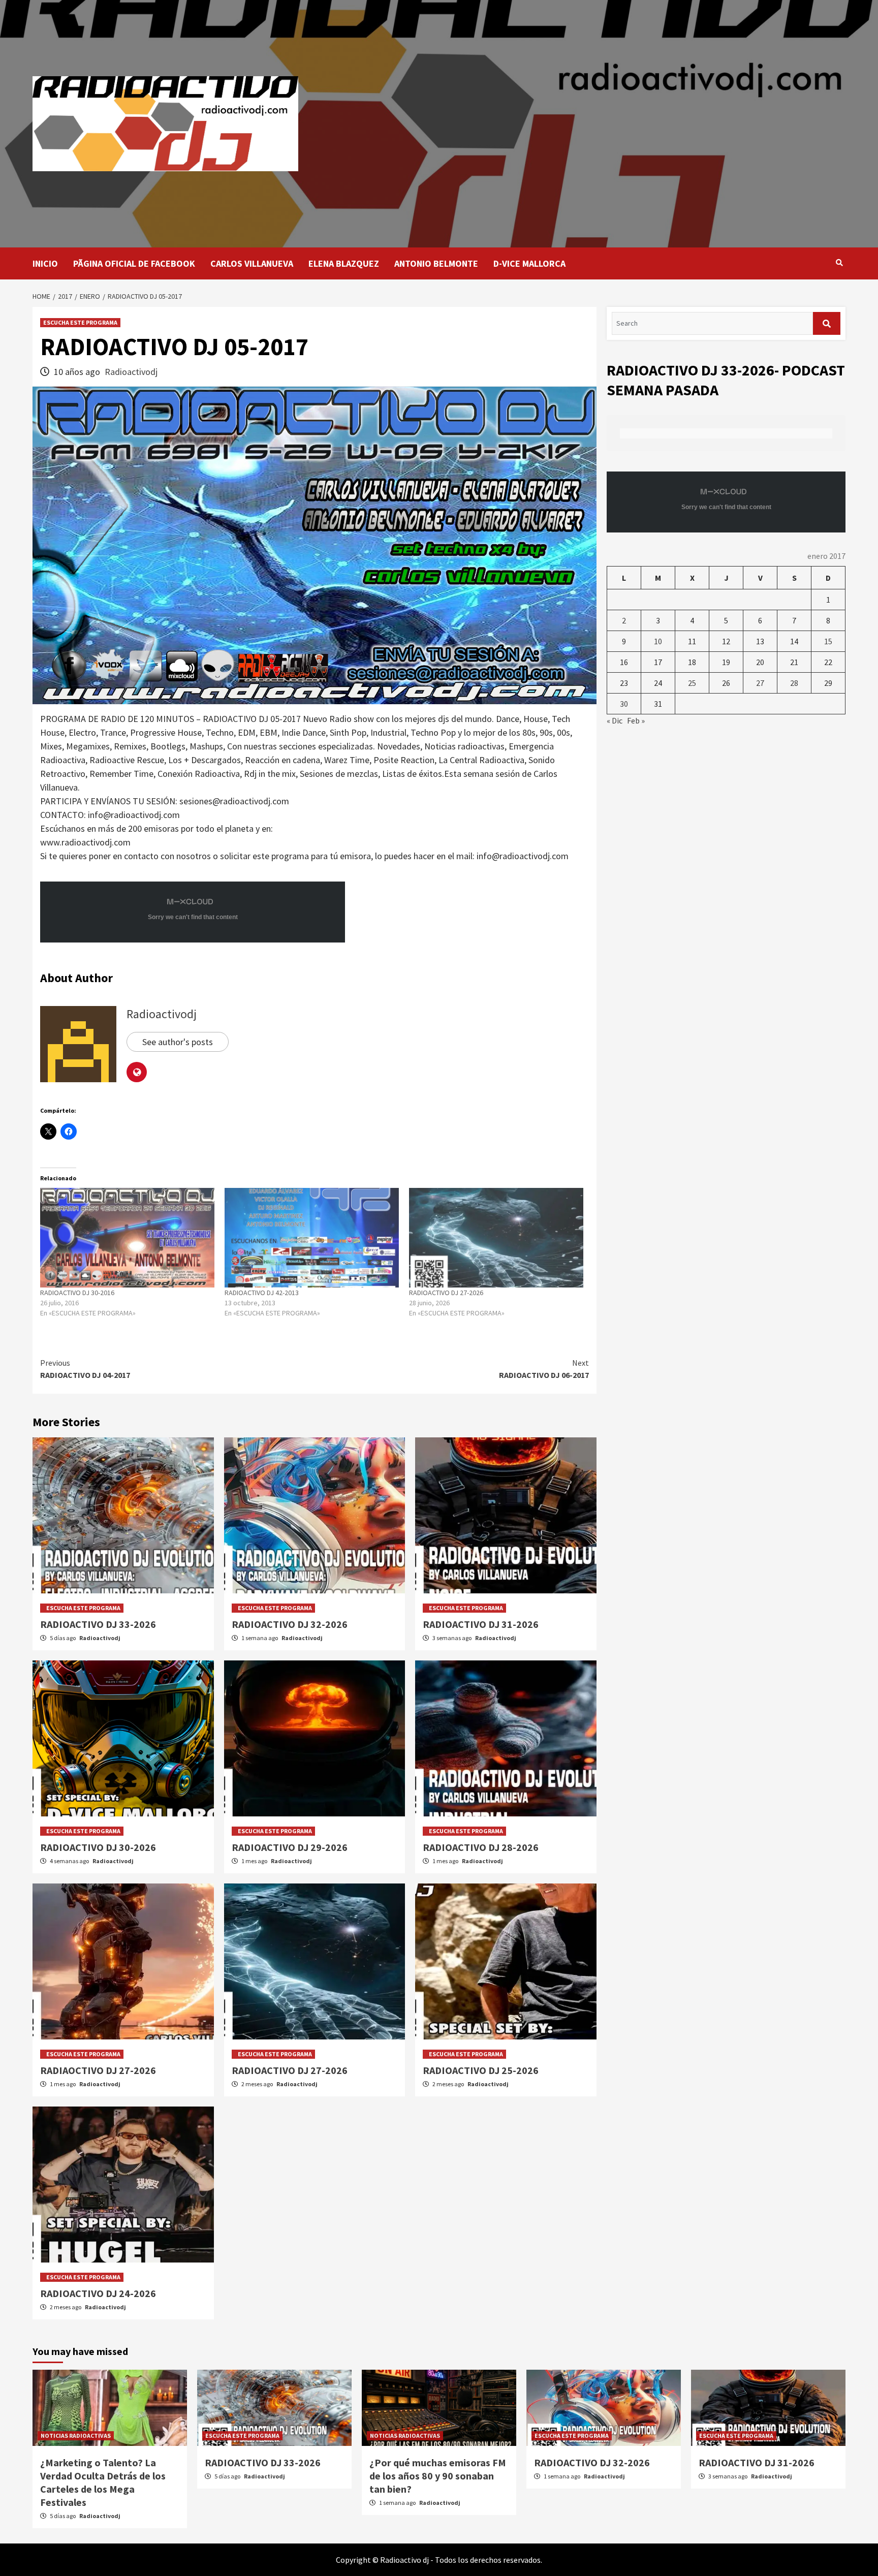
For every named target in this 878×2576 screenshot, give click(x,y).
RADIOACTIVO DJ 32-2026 (290, 1624)
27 (760, 683)
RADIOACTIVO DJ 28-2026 (481, 1847)
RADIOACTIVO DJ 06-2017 (544, 1369)
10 (658, 641)
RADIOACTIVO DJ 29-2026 (290, 1847)
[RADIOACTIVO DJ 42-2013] (312, 1238)
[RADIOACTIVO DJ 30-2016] (127, 1238)
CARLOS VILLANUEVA (252, 263)
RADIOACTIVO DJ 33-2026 (98, 1624)
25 (692, 683)
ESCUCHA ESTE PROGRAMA (80, 322)
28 (794, 683)
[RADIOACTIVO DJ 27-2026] (496, 1238)
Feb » (636, 720)
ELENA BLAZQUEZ (344, 263)
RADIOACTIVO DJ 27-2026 (446, 1293)
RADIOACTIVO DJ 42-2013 (262, 1293)
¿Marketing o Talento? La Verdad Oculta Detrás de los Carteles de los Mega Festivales (103, 2482)
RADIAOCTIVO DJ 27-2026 (98, 2070)
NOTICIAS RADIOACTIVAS (76, 2436)
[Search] (839, 263)
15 (828, 641)
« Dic (615, 720)
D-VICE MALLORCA (529, 263)
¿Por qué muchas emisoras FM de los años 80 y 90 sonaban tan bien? (438, 2476)
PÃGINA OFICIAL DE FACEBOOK (134, 263)
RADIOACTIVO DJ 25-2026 (481, 2070)
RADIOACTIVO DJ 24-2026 (98, 2293)
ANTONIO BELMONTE (436, 263)
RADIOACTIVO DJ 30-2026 (98, 1847)
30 (624, 704)
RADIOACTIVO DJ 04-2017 (85, 1369)
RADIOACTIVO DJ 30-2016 (77, 1293)
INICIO (45, 263)
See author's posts (178, 1042)
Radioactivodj (131, 372)
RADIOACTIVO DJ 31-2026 (481, 1624)
